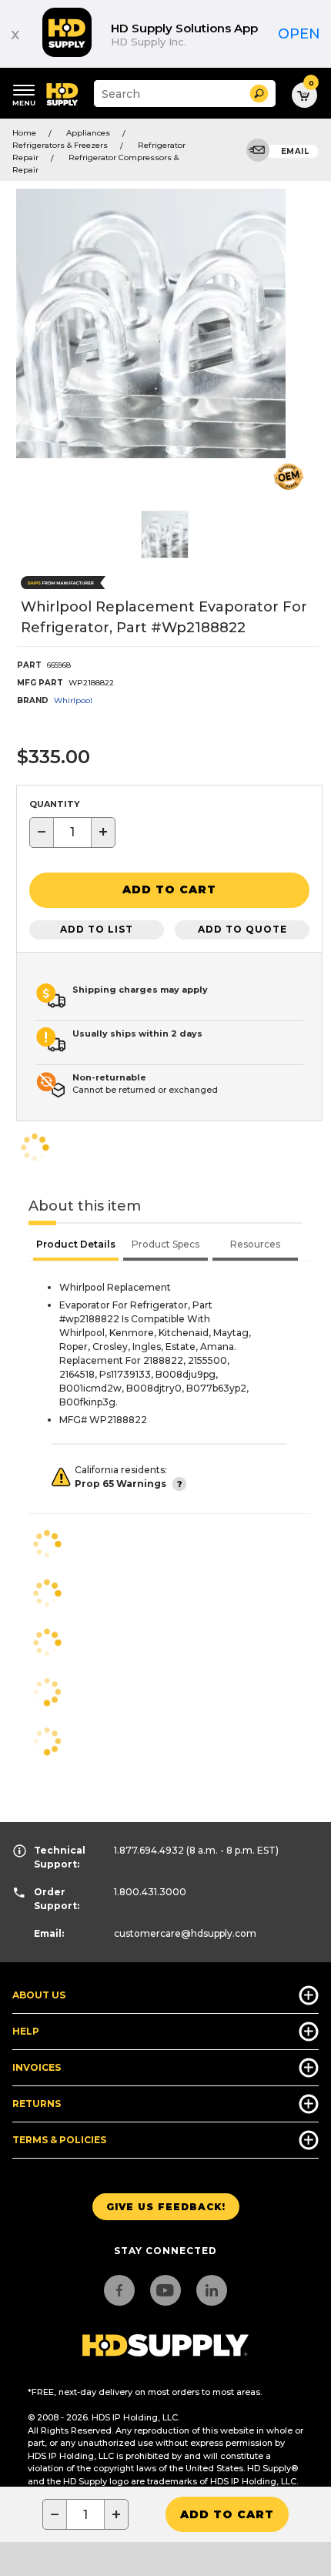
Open (299, 34)
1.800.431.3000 (150, 1892)
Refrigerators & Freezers (60, 145)
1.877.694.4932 (149, 1850)
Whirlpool (73, 700)
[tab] (76, 1246)
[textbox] (72, 832)
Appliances (88, 133)
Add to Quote (242, 929)
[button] (259, 94)
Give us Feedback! (166, 2207)
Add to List (97, 929)
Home (24, 133)
